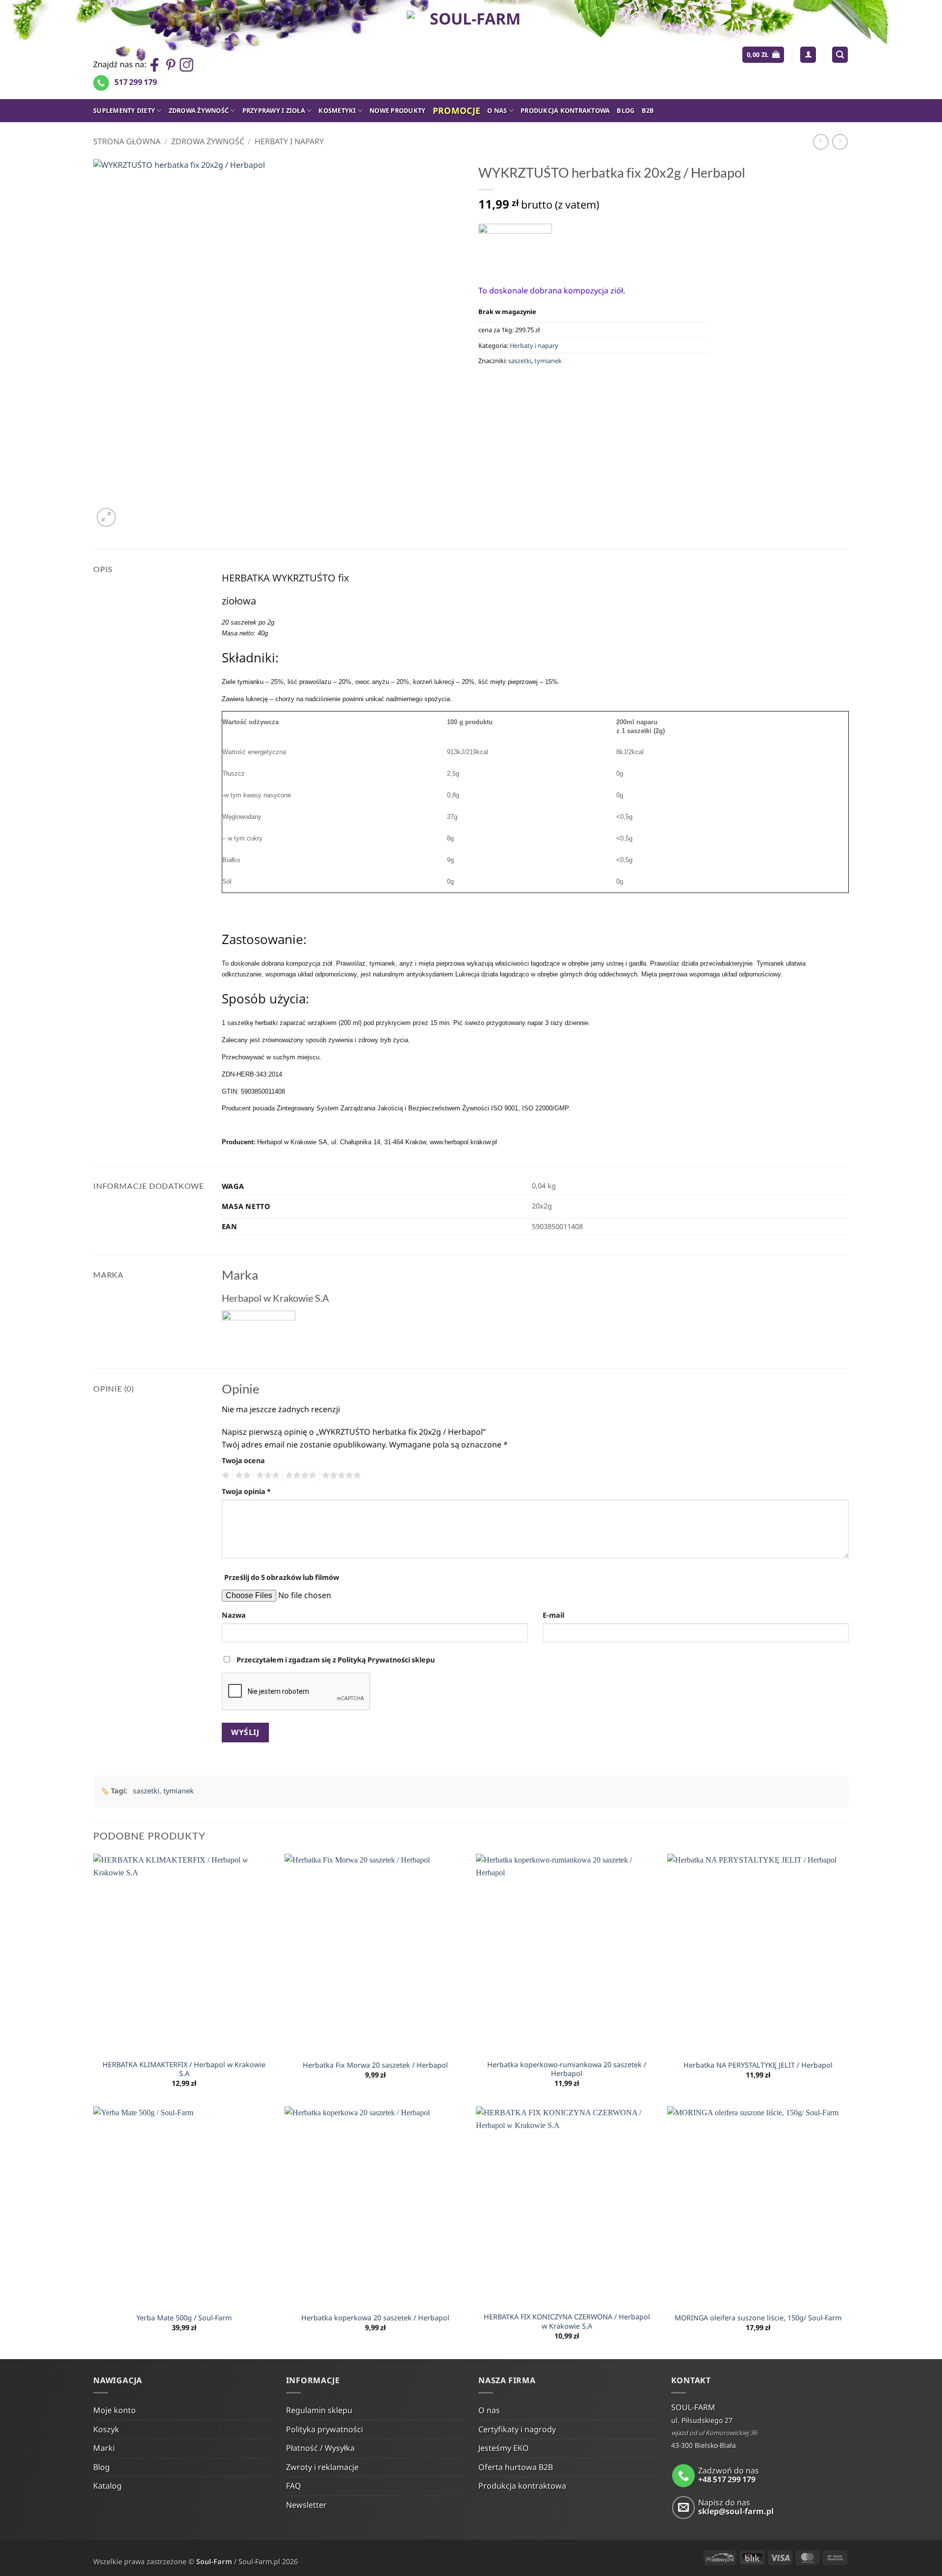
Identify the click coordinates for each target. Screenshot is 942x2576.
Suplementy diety (124, 110)
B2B (648, 110)
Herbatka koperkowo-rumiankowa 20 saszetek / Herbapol (567, 2069)
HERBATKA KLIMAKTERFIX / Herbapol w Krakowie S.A (184, 2069)
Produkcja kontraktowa (565, 110)
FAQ (294, 2486)
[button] (763, 55)
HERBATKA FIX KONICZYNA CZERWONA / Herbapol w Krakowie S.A (567, 2322)
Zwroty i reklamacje (322, 2467)
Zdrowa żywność (199, 110)
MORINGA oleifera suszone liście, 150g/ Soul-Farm (758, 2318)
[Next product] (821, 142)
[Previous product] (840, 142)
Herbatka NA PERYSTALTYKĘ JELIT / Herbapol (758, 2065)
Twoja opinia (246, 1491)
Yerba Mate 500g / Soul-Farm (184, 2318)
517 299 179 (136, 82)
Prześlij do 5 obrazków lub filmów (282, 1577)
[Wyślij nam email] (684, 2508)
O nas (497, 110)
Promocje (457, 110)
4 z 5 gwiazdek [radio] (299, 1475)
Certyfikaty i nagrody (517, 2429)
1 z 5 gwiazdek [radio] (224, 1475)
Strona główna (127, 141)
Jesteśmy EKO (504, 2448)
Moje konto (115, 2410)
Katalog (107, 2486)
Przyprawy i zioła (274, 110)
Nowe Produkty (397, 110)
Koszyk (106, 2429)
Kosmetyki (337, 110)
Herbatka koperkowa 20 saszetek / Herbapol (375, 2318)
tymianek (548, 361)
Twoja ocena (243, 1460)
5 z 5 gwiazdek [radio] (340, 1475)
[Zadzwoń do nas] (684, 2476)
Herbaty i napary (289, 141)
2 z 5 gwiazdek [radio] (241, 1475)
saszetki (520, 361)
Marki (104, 2448)
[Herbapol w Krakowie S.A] (515, 247)
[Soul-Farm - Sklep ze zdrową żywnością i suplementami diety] (471, 50)
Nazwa (234, 1615)
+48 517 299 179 (727, 2479)
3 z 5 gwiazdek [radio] (266, 1475)
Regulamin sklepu (319, 2410)
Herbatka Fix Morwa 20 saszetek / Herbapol (375, 2065)
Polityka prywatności (325, 2429)
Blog (626, 110)
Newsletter (306, 2505)
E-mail (553, 1615)
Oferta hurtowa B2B (516, 2467)
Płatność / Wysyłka (320, 2448)
